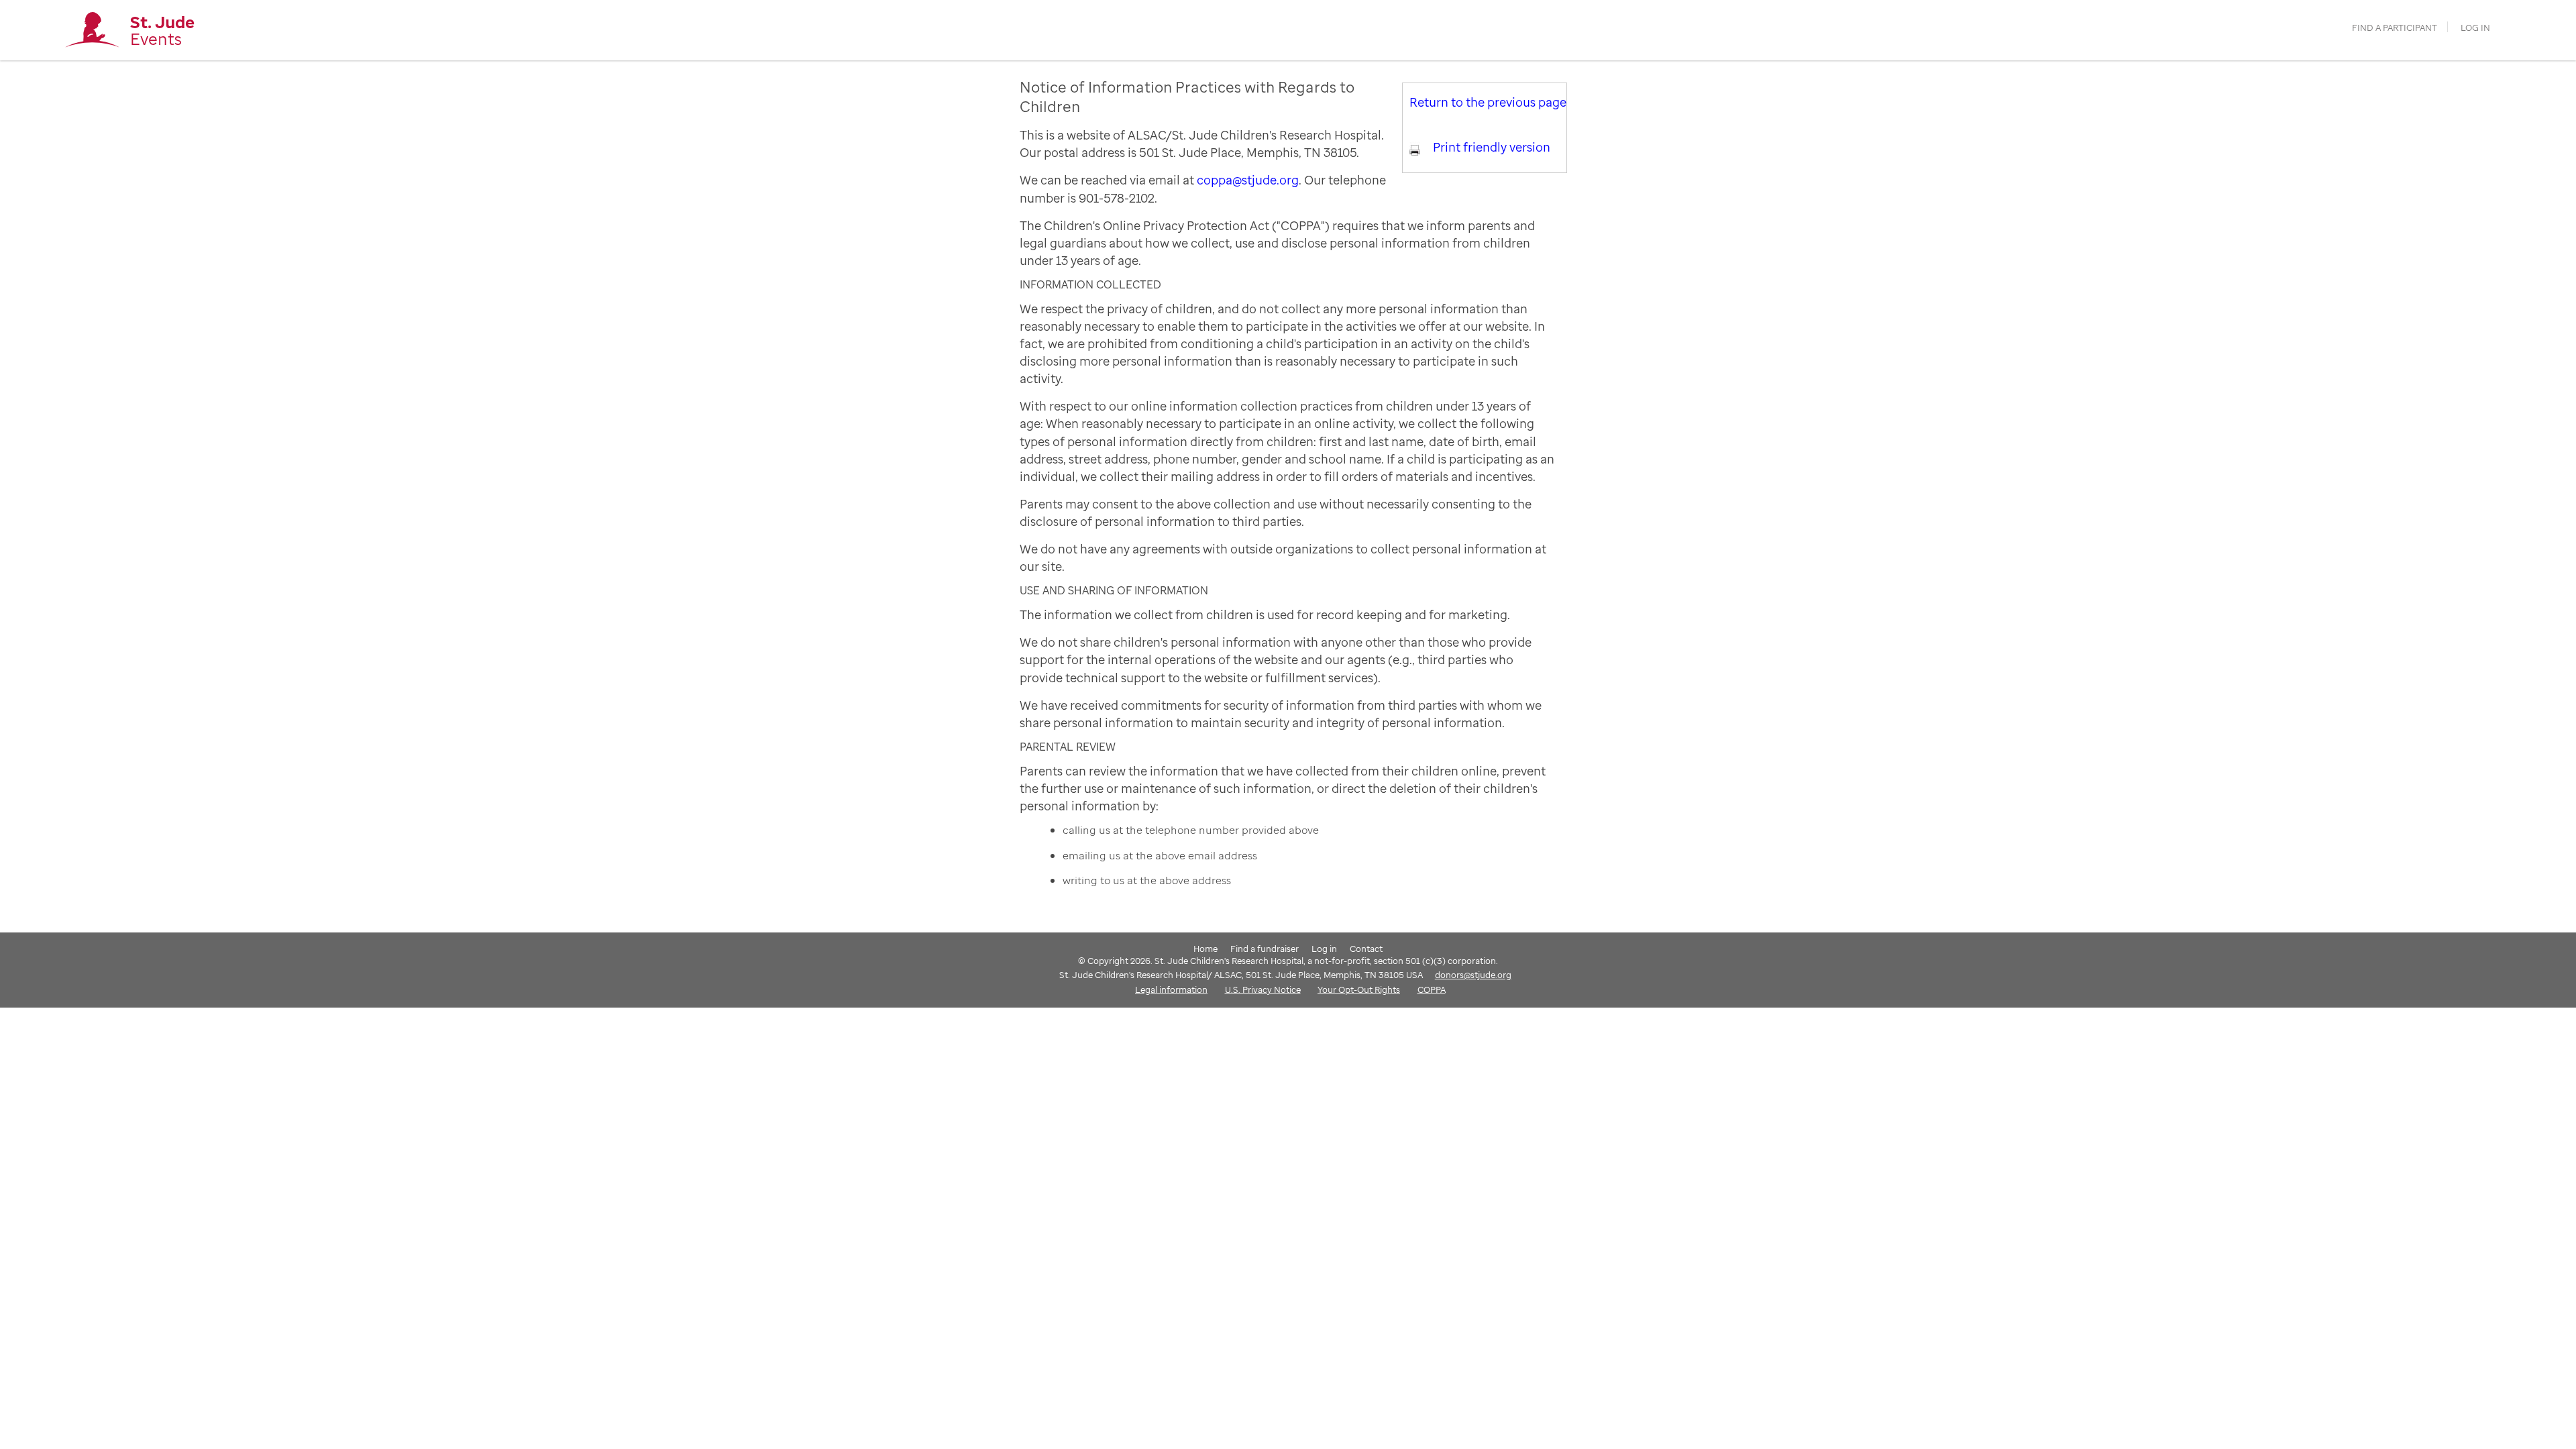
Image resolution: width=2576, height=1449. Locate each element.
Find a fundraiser (1265, 949)
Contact (1366, 949)
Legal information (1171, 989)
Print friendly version (1492, 147)
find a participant (2395, 28)
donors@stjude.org (1473, 975)
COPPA (1432, 989)
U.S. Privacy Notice (1263, 989)
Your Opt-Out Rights (1359, 989)
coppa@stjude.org (1248, 180)
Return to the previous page (1488, 102)
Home (1205, 949)
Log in (2475, 28)
